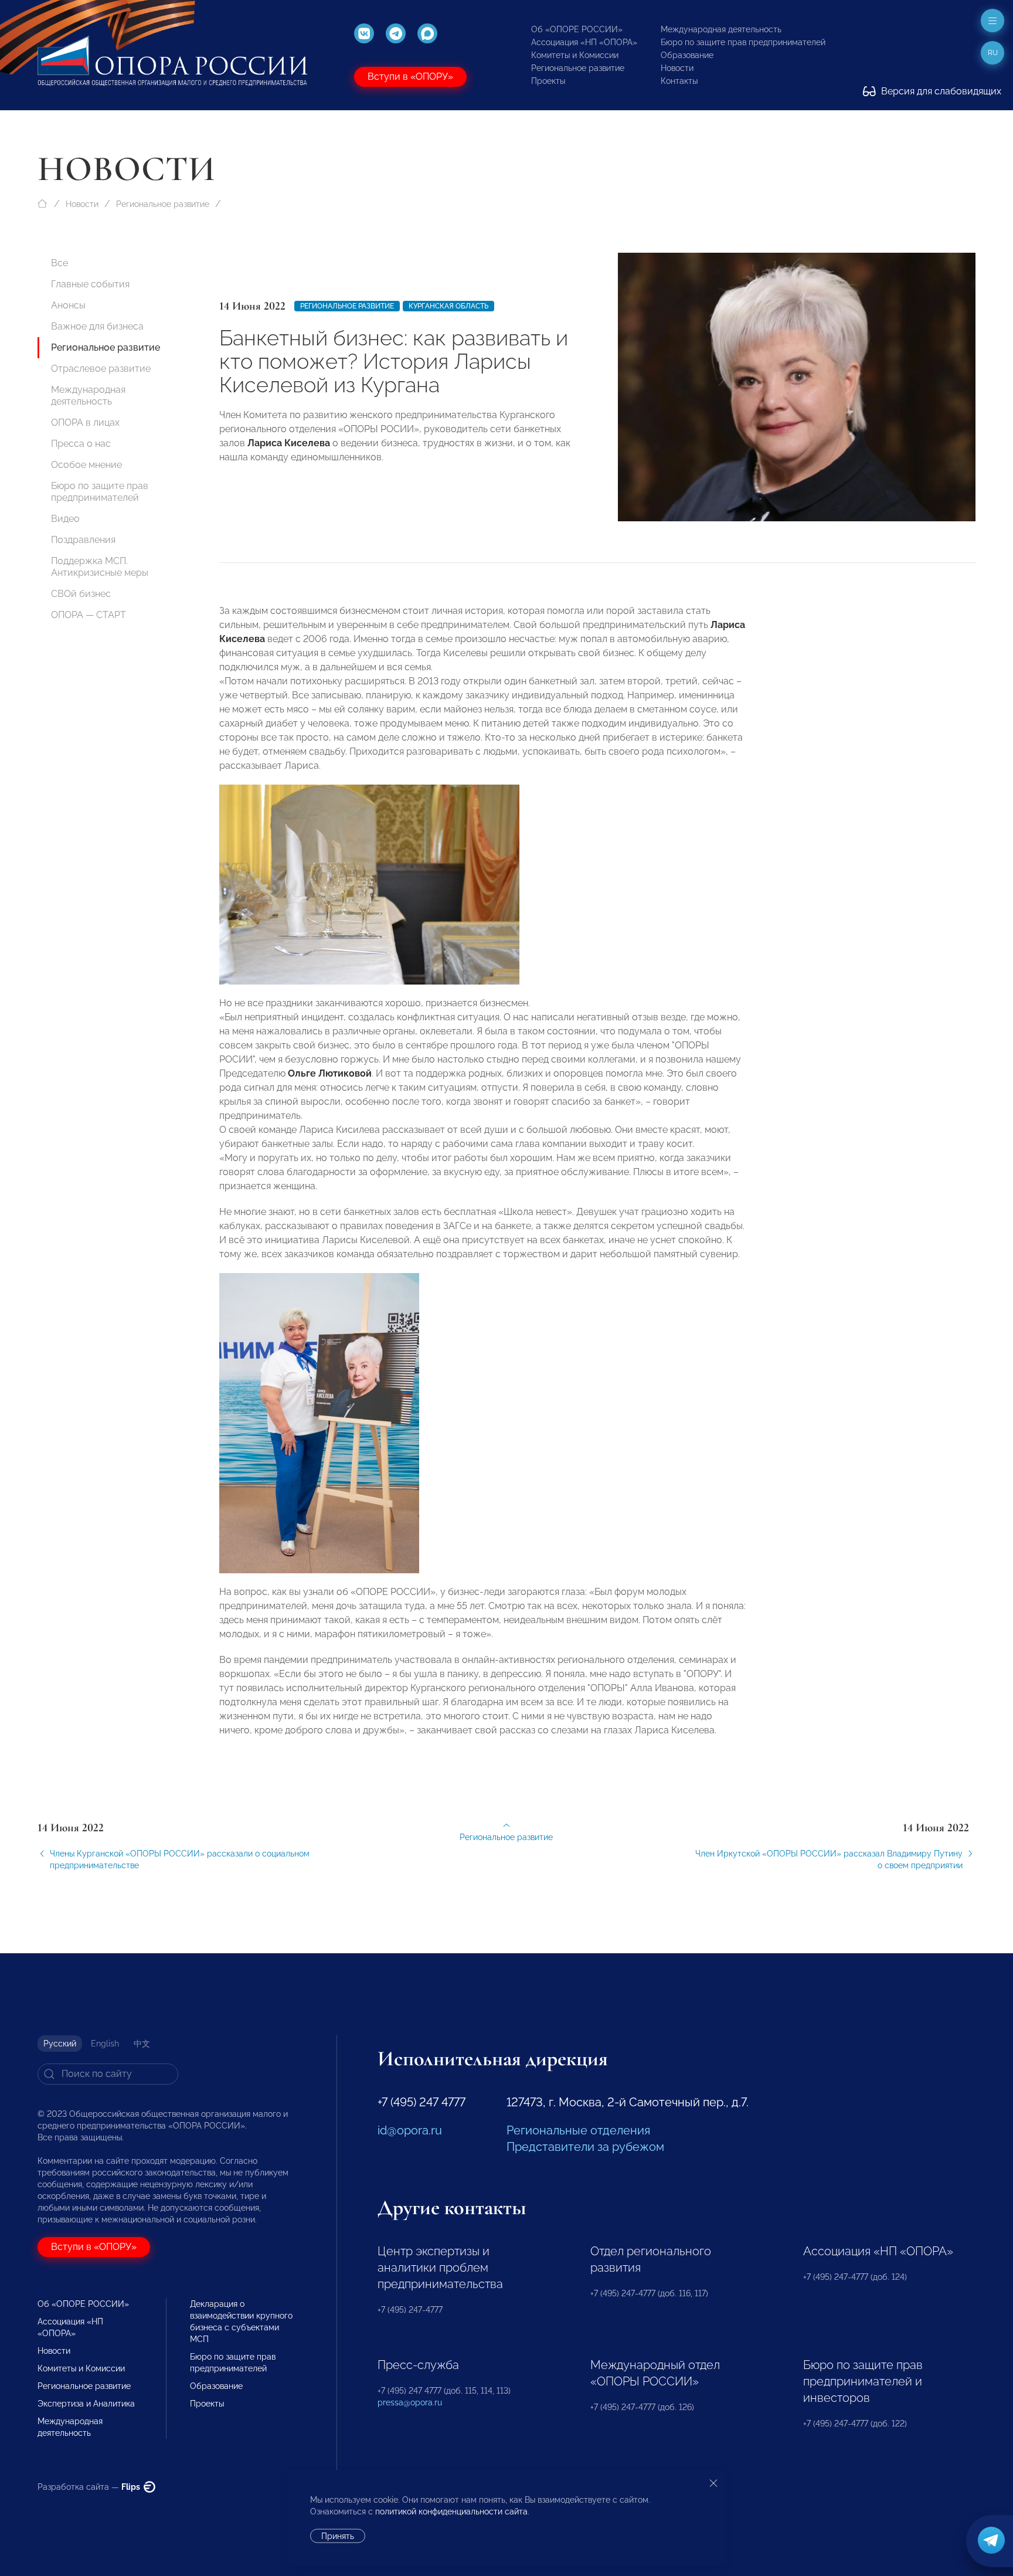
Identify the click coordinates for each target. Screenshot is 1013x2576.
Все (60, 263)
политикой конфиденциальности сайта (451, 2511)
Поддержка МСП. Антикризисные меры (100, 567)
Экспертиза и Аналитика (86, 2404)
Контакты (679, 81)
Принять (338, 2536)
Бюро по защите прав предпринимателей (743, 42)
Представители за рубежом (585, 2147)
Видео (65, 519)
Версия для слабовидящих (940, 91)
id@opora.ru (410, 2130)
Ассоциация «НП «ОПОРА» (584, 42)
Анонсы (68, 305)
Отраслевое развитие (101, 369)
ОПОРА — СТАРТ (89, 615)
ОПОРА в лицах (85, 422)
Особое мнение (86, 465)
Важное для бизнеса (97, 326)
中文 (142, 2044)
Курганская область (448, 306)
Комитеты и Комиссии (575, 55)
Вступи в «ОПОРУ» (410, 77)
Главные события (90, 284)
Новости (677, 68)
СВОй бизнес (81, 594)
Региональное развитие (578, 68)
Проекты (548, 81)
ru (993, 53)
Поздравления (83, 540)
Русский (60, 2044)
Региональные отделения (578, 2130)
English (105, 2044)
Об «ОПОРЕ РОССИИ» (577, 29)
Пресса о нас (81, 444)
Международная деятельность (721, 29)
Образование (687, 55)
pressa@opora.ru (410, 2402)
